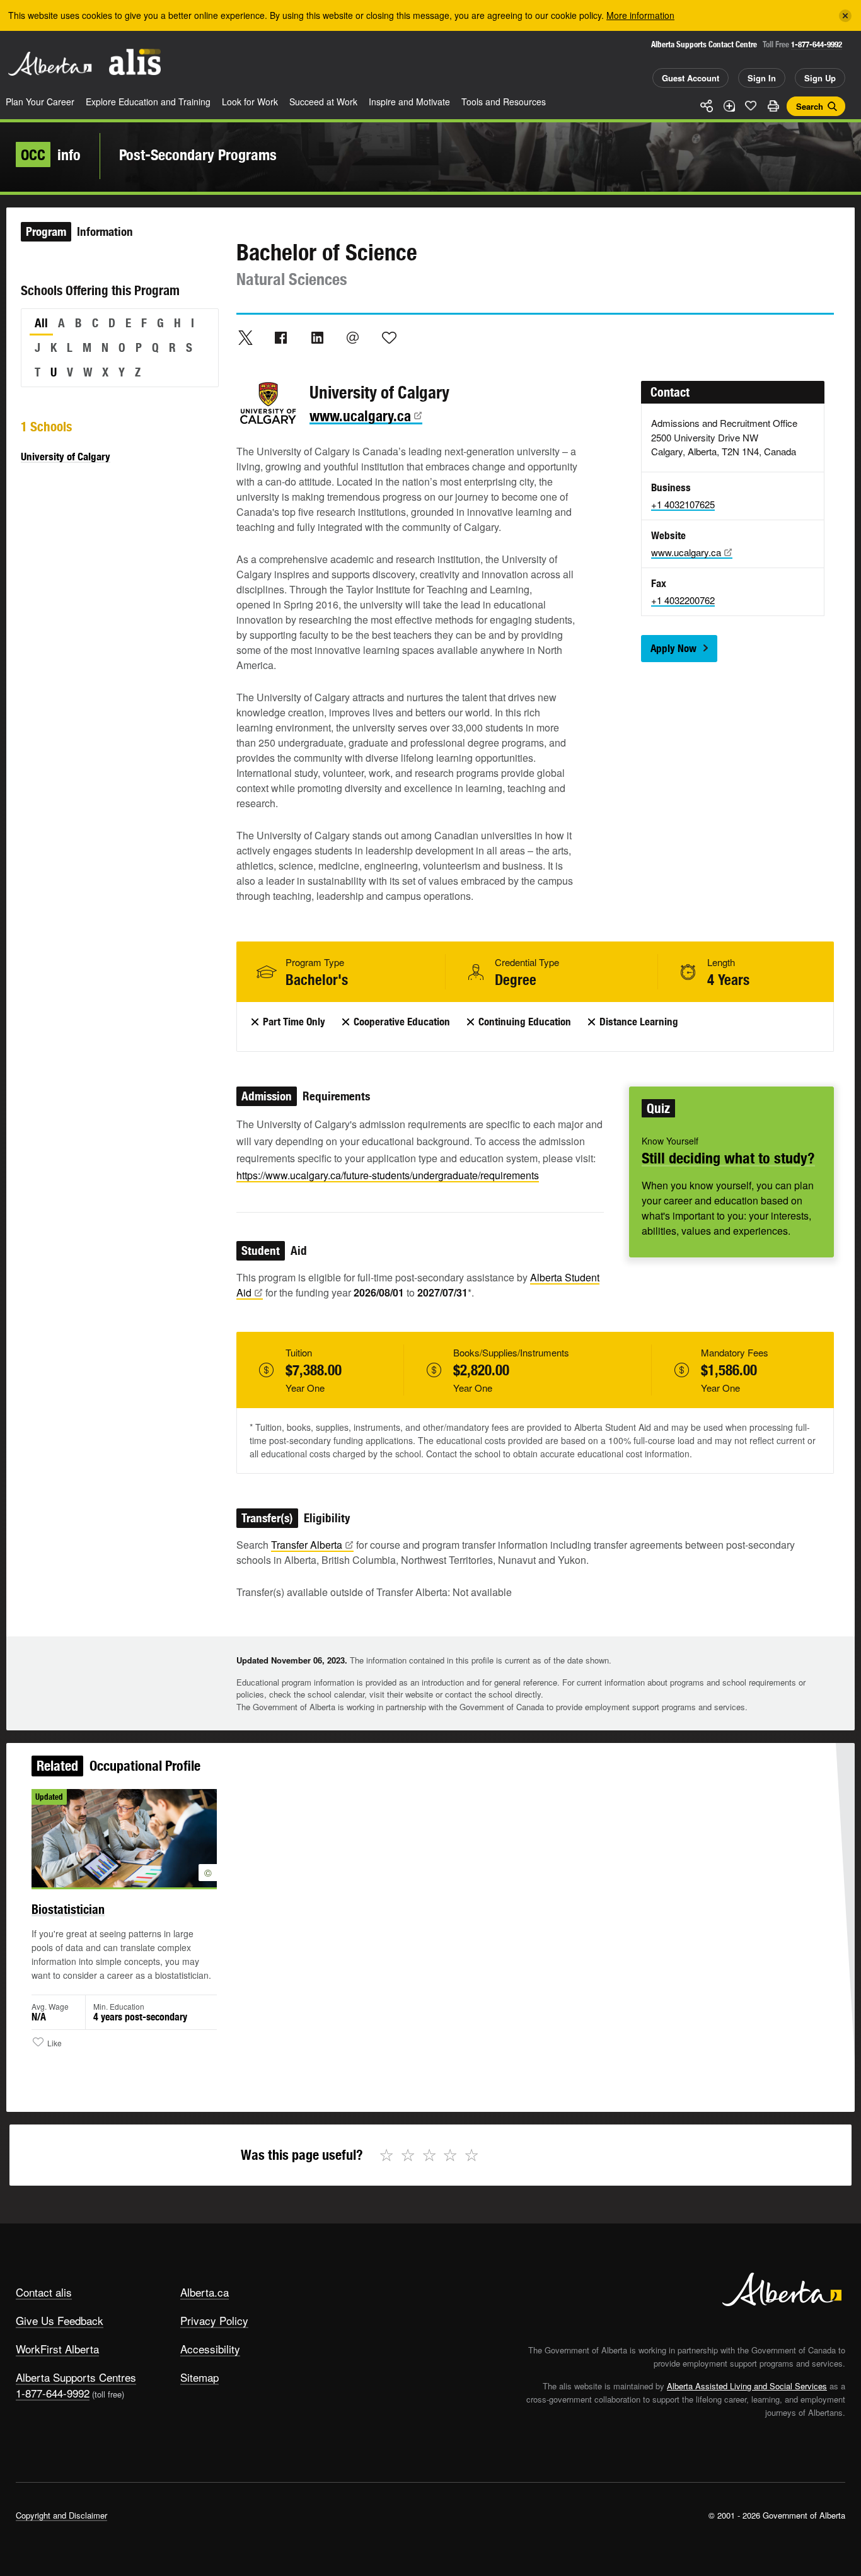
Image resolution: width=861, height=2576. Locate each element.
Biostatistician (68, 1909)
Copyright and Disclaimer (61, 2515)
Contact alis (44, 2292)
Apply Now (673, 648)
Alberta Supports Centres (76, 2377)
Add (729, 106)
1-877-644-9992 (817, 44)
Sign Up (820, 78)
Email (353, 337)
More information (640, 15)
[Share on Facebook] (281, 337)
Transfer (307, 1545)
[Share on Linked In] (317, 337)
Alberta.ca (205, 2292)
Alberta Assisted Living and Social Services (747, 2386)
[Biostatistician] (124, 1838)
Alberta (50, 64)
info (51, 154)
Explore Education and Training (148, 102)
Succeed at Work (323, 102)
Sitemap (199, 2377)
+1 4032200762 (683, 600)
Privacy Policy (214, 2320)
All (41, 323)
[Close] (845, 16)
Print (773, 106)
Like (751, 105)
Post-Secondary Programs (198, 154)
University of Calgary (66, 457)
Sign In (762, 78)
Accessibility (210, 2349)
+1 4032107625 (683, 504)
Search (810, 106)
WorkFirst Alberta (57, 2349)
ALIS (135, 62)
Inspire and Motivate (409, 102)
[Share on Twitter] (245, 337)
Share (707, 106)
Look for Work (250, 102)
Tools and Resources (504, 102)
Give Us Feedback (60, 2320)
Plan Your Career (40, 102)
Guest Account (691, 78)
